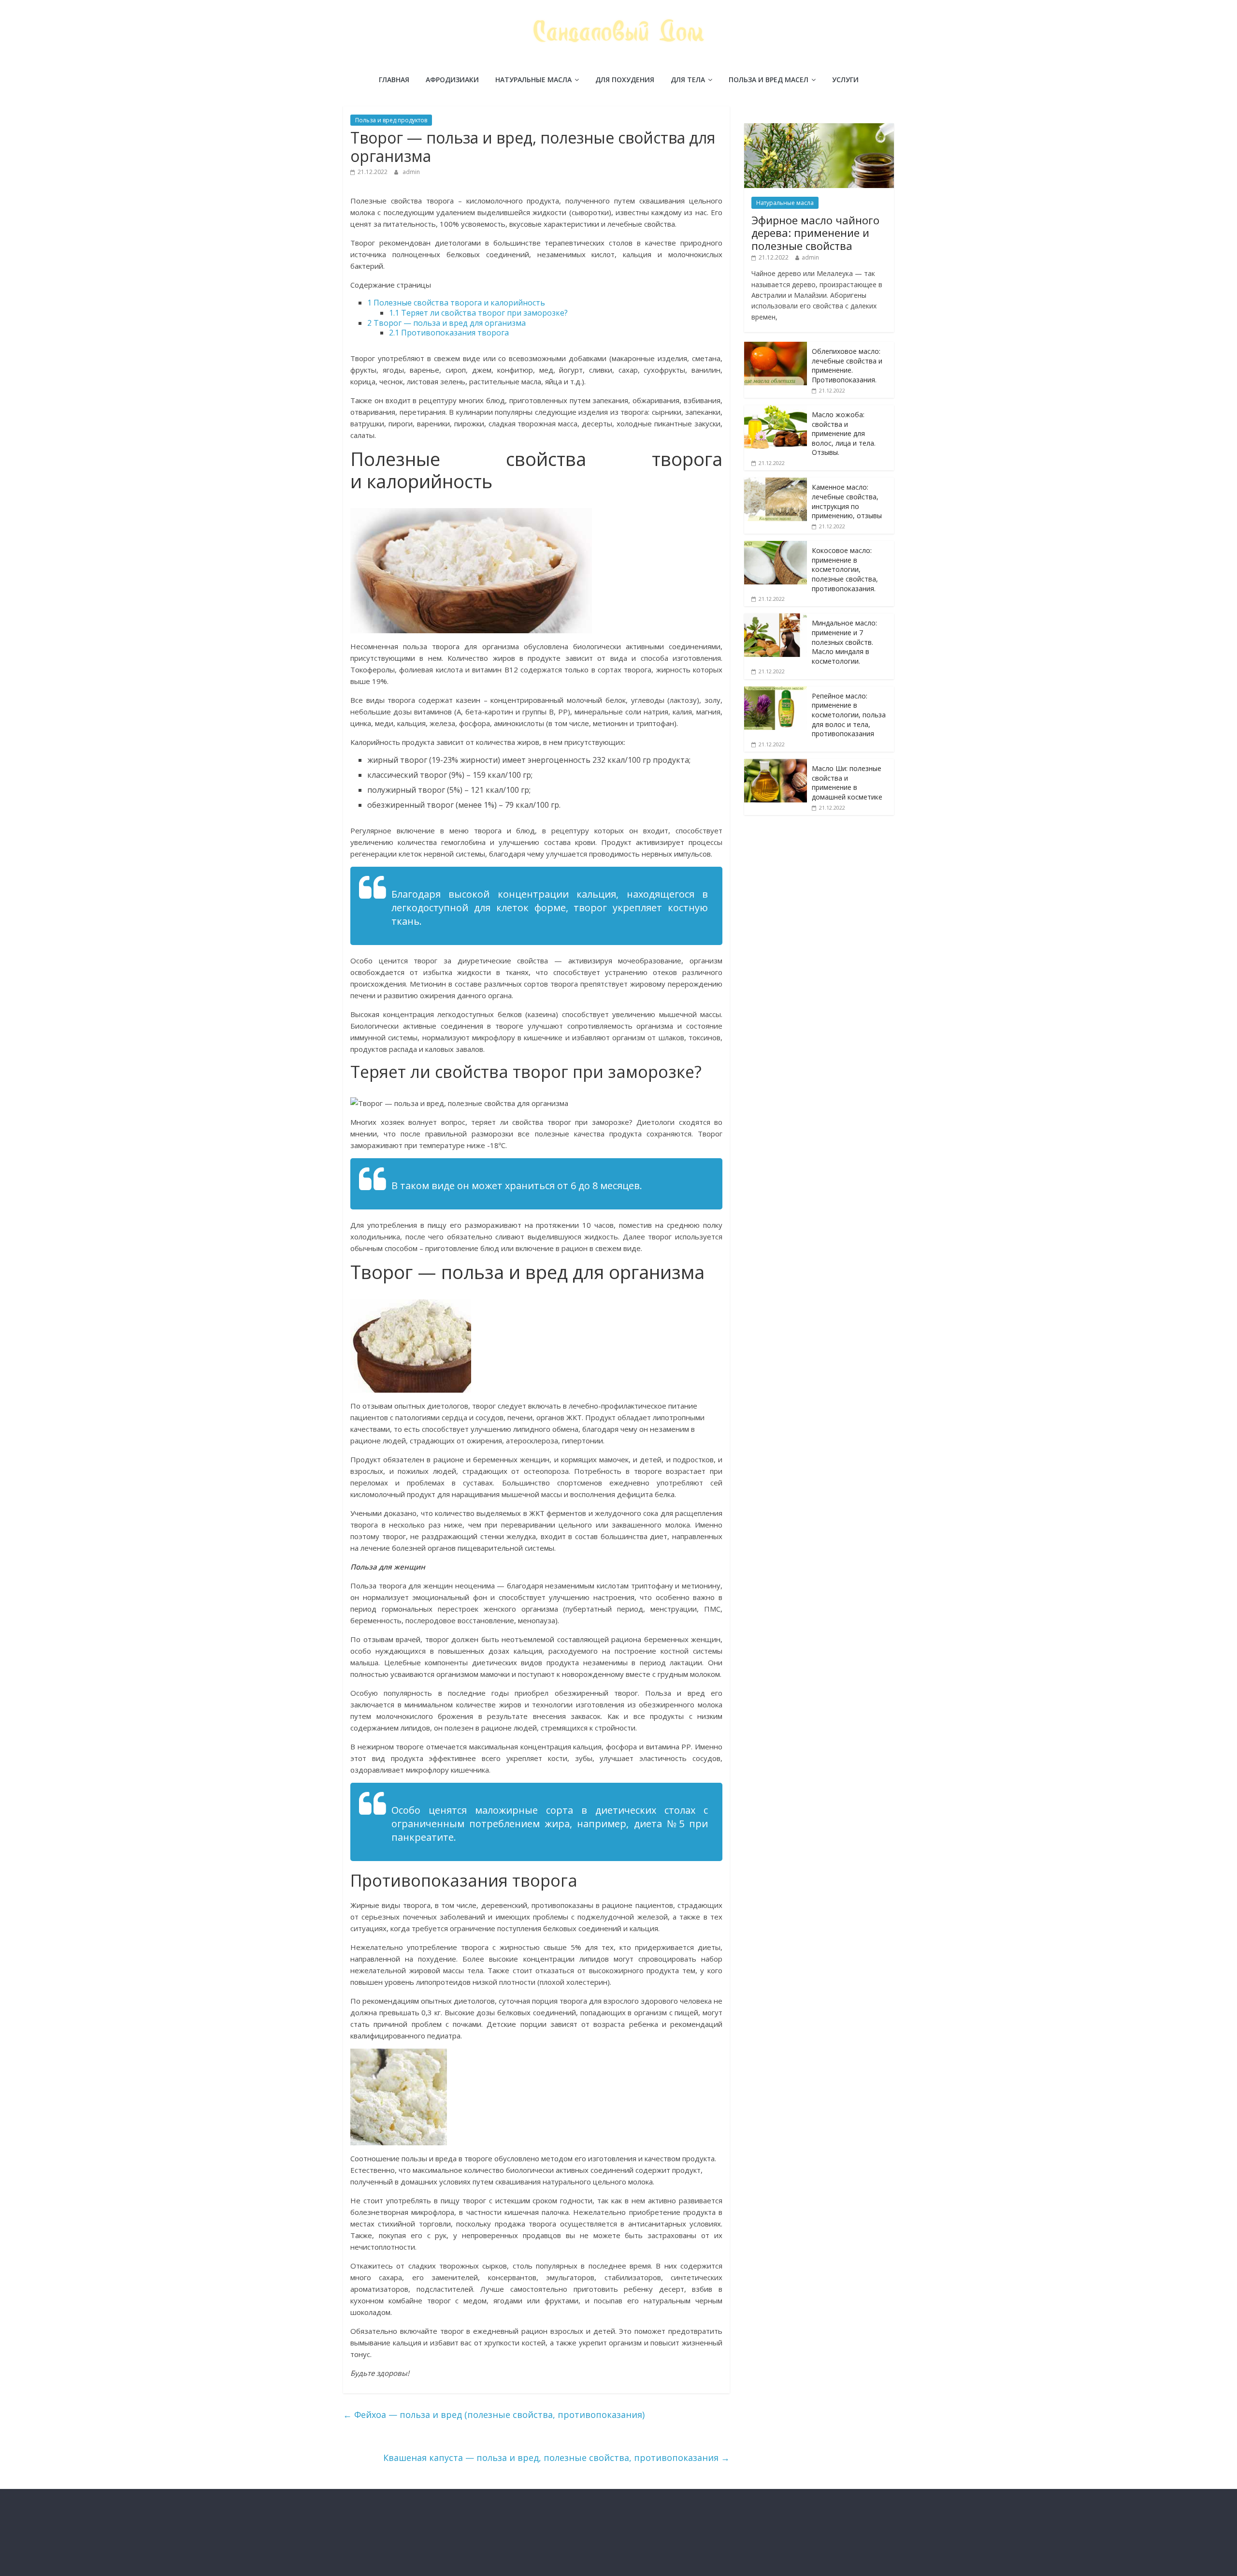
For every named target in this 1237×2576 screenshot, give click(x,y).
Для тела (688, 80)
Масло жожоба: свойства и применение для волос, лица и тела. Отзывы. (844, 433)
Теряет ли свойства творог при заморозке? (478, 313)
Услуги (845, 80)
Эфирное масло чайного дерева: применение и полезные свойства (815, 233)
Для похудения (625, 80)
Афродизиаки (452, 80)
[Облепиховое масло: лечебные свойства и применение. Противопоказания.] (776, 347)
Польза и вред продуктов (391, 120)
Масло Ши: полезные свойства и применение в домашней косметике (847, 783)
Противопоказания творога (449, 333)
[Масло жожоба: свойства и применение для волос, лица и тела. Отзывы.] (776, 410)
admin (411, 172)
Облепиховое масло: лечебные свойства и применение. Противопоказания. (847, 365)
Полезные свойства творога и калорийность (456, 303)
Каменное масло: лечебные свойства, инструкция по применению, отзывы (847, 501)
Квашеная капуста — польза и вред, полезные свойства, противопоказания (556, 2458)
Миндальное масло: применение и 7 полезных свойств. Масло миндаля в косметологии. (844, 642)
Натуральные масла (533, 80)
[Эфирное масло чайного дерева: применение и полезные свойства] (819, 128)
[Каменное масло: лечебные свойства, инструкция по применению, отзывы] (776, 483)
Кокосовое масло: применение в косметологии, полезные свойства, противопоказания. (845, 569)
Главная (394, 80)
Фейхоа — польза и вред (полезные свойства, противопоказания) (494, 2415)
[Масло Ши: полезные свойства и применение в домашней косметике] (776, 764)
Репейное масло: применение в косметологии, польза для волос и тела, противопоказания (849, 715)
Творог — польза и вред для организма (446, 323)
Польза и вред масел (769, 80)
